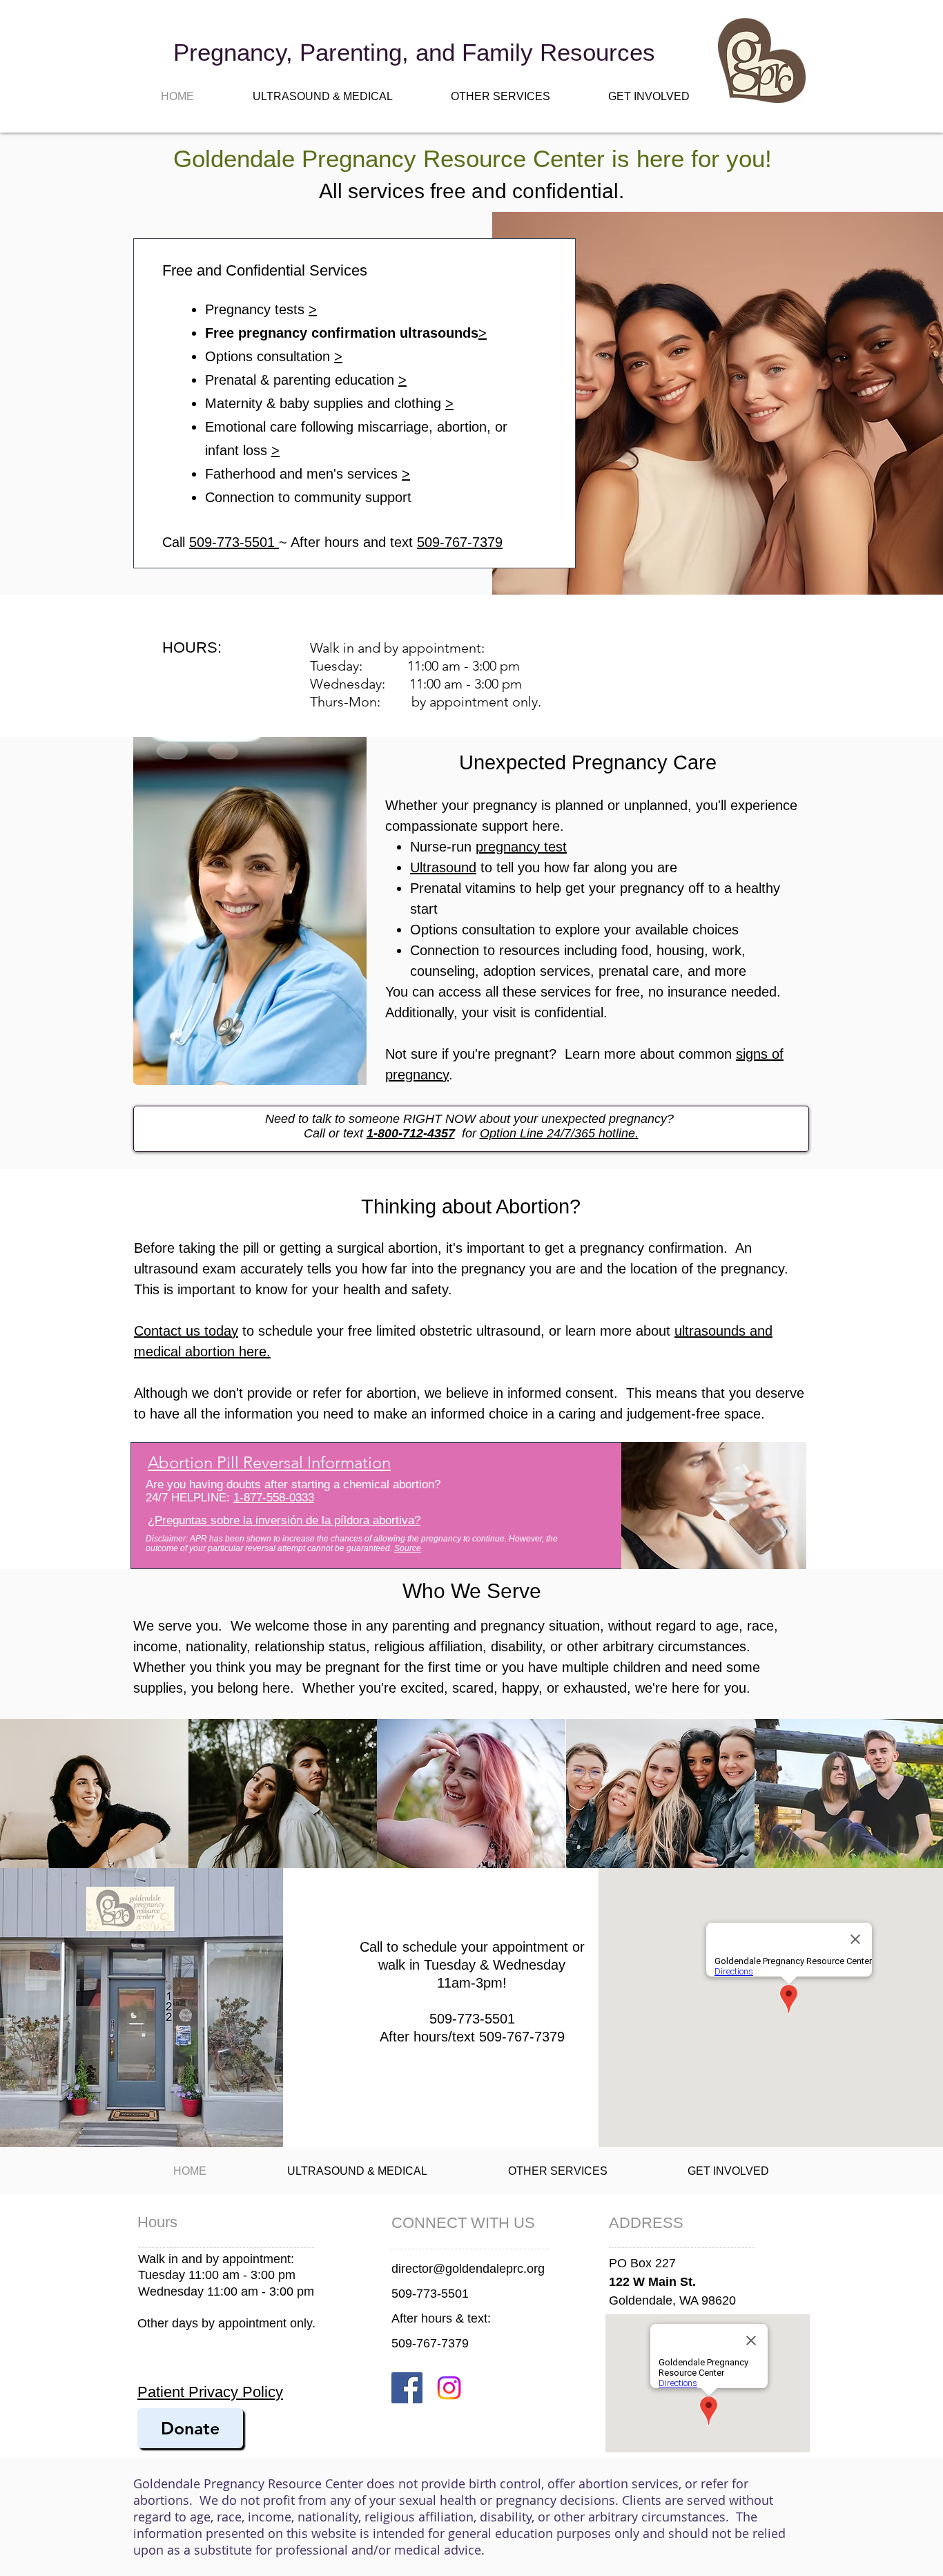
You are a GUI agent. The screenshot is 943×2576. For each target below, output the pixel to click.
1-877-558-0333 (274, 1498)
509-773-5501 (234, 542)
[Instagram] (449, 2388)
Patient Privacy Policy (210, 2392)
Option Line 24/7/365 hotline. (559, 1133)
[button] (322, 96)
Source (408, 1548)
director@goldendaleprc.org (468, 2269)
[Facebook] (407, 2388)
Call (176, 542)
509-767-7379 (460, 542)
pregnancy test (521, 847)
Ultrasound (443, 867)
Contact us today (186, 1331)
